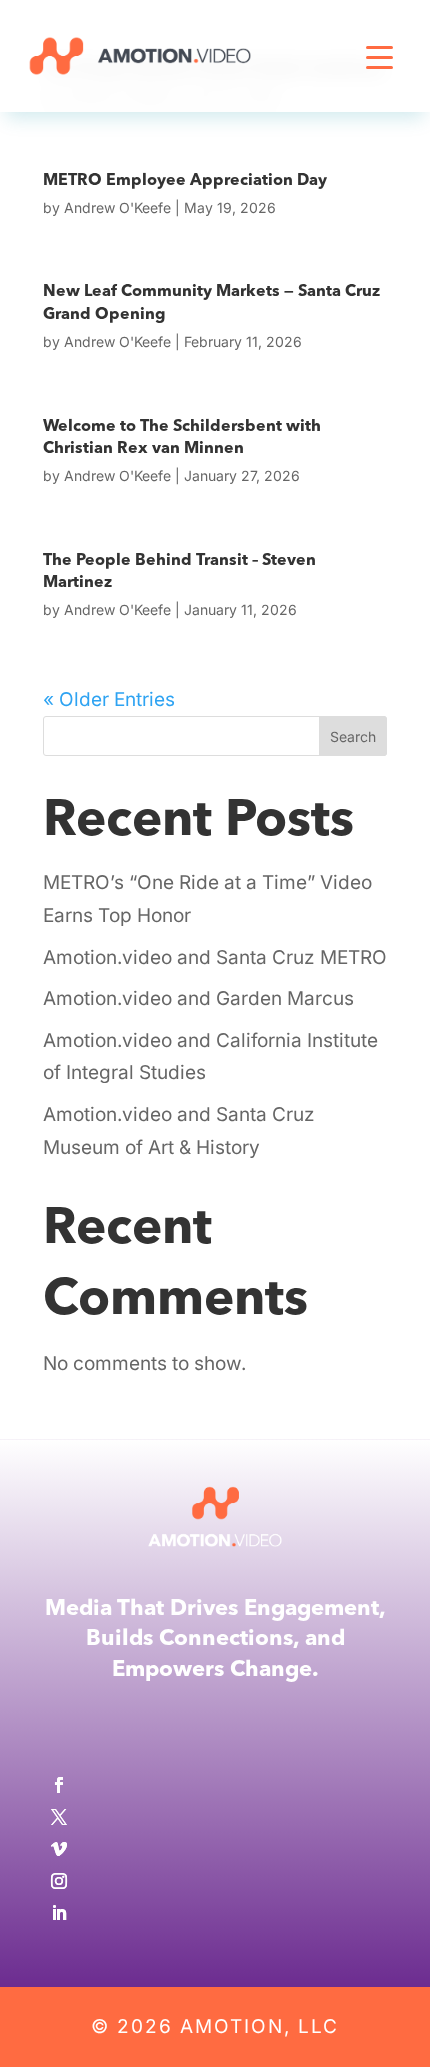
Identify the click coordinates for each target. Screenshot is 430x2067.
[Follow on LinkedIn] (215, 1913)
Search (353, 736)
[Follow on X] (215, 1817)
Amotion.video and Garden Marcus (198, 998)
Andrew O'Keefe (117, 207)
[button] (380, 85)
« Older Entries (109, 699)
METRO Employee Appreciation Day (185, 181)
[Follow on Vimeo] (215, 1849)
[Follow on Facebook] (215, 1785)
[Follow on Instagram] (215, 1881)
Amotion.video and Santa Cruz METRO (215, 957)
